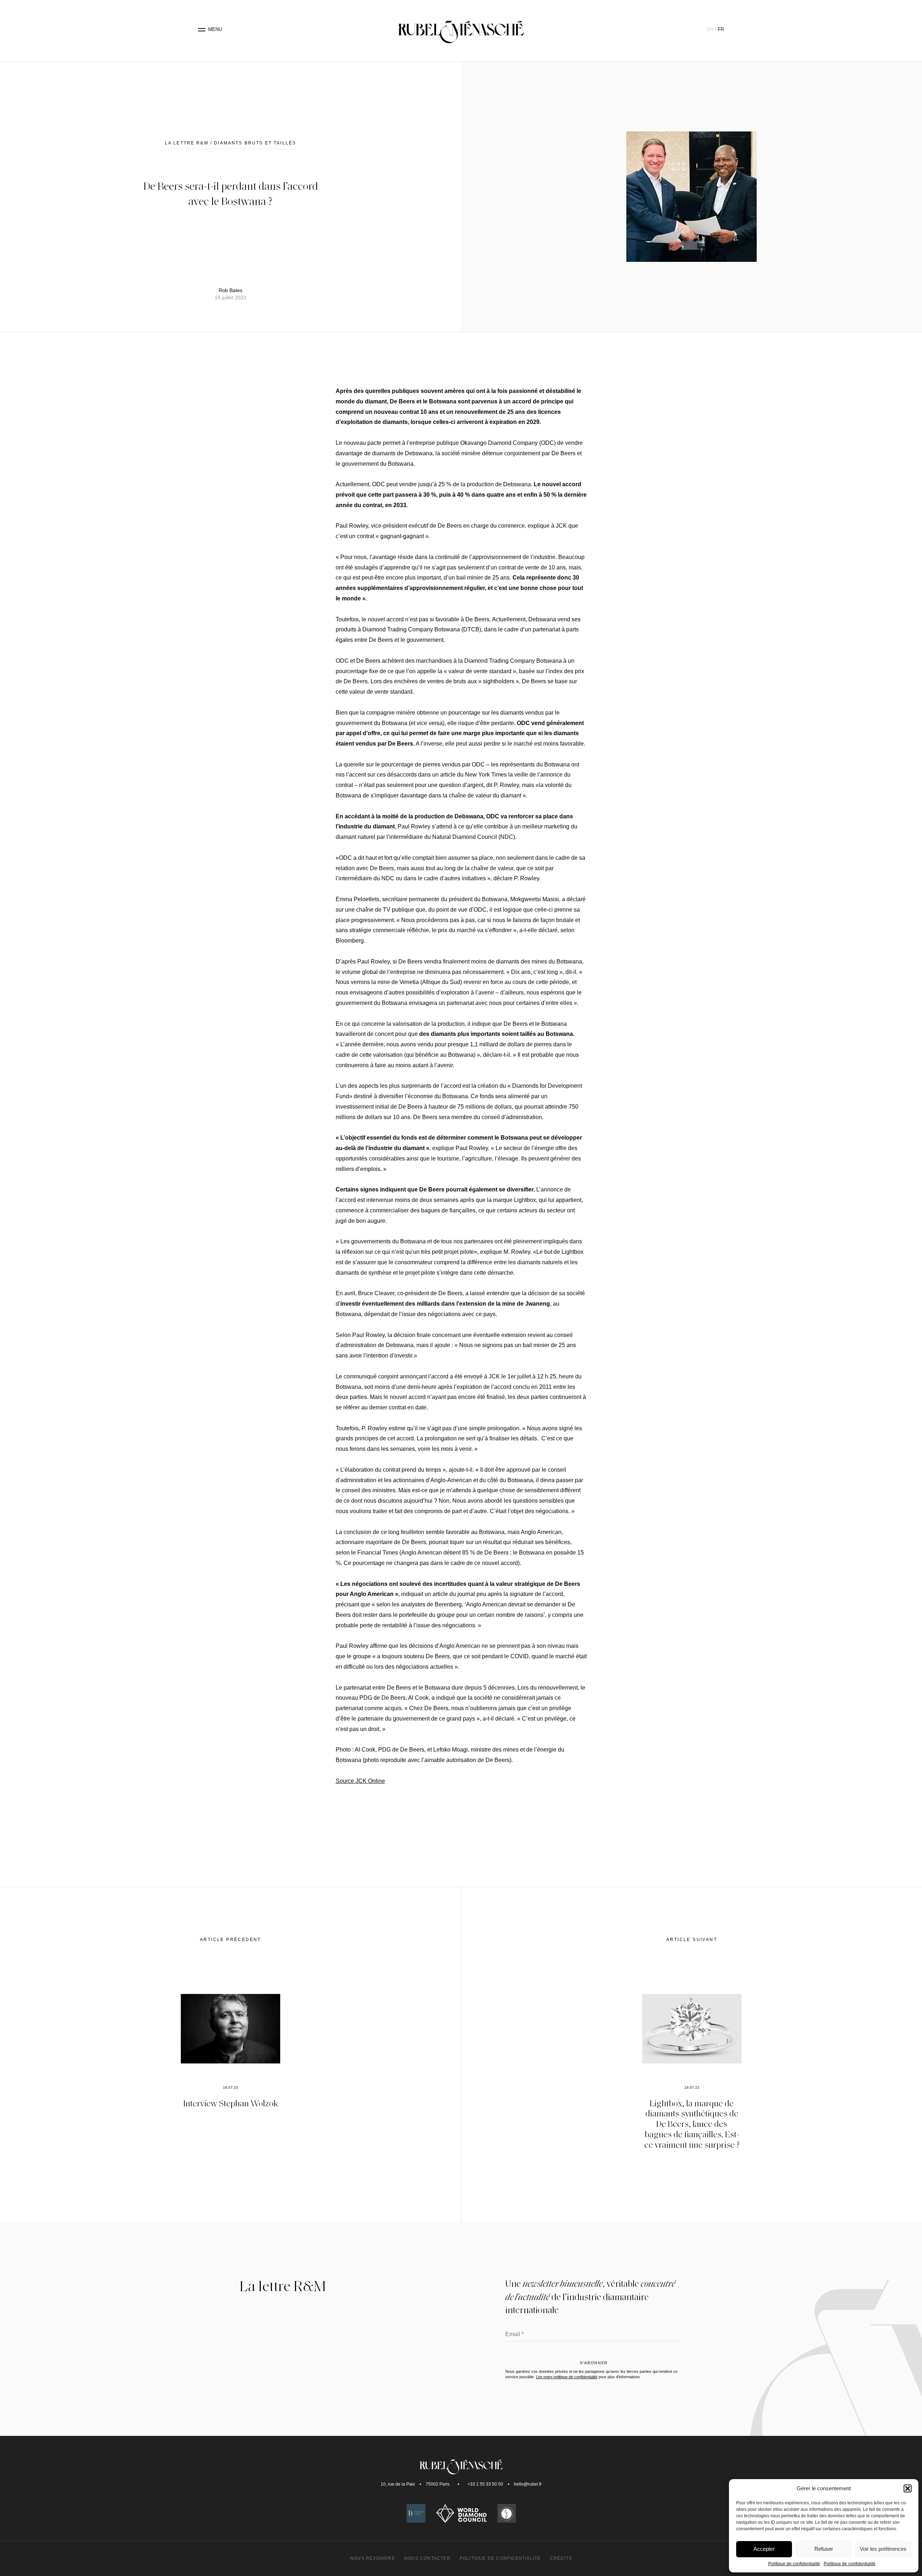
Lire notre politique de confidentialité (567, 2377)
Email (514, 2334)
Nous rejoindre (373, 2558)
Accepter (764, 2549)
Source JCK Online (360, 1781)
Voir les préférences (883, 2549)
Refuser (824, 2549)
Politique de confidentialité (794, 2564)
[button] (908, 2488)
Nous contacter (427, 2558)
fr (721, 29)
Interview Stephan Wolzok (231, 2103)
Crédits (561, 2558)
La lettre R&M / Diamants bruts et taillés (231, 143)
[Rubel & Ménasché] (461, 30)
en (710, 29)
